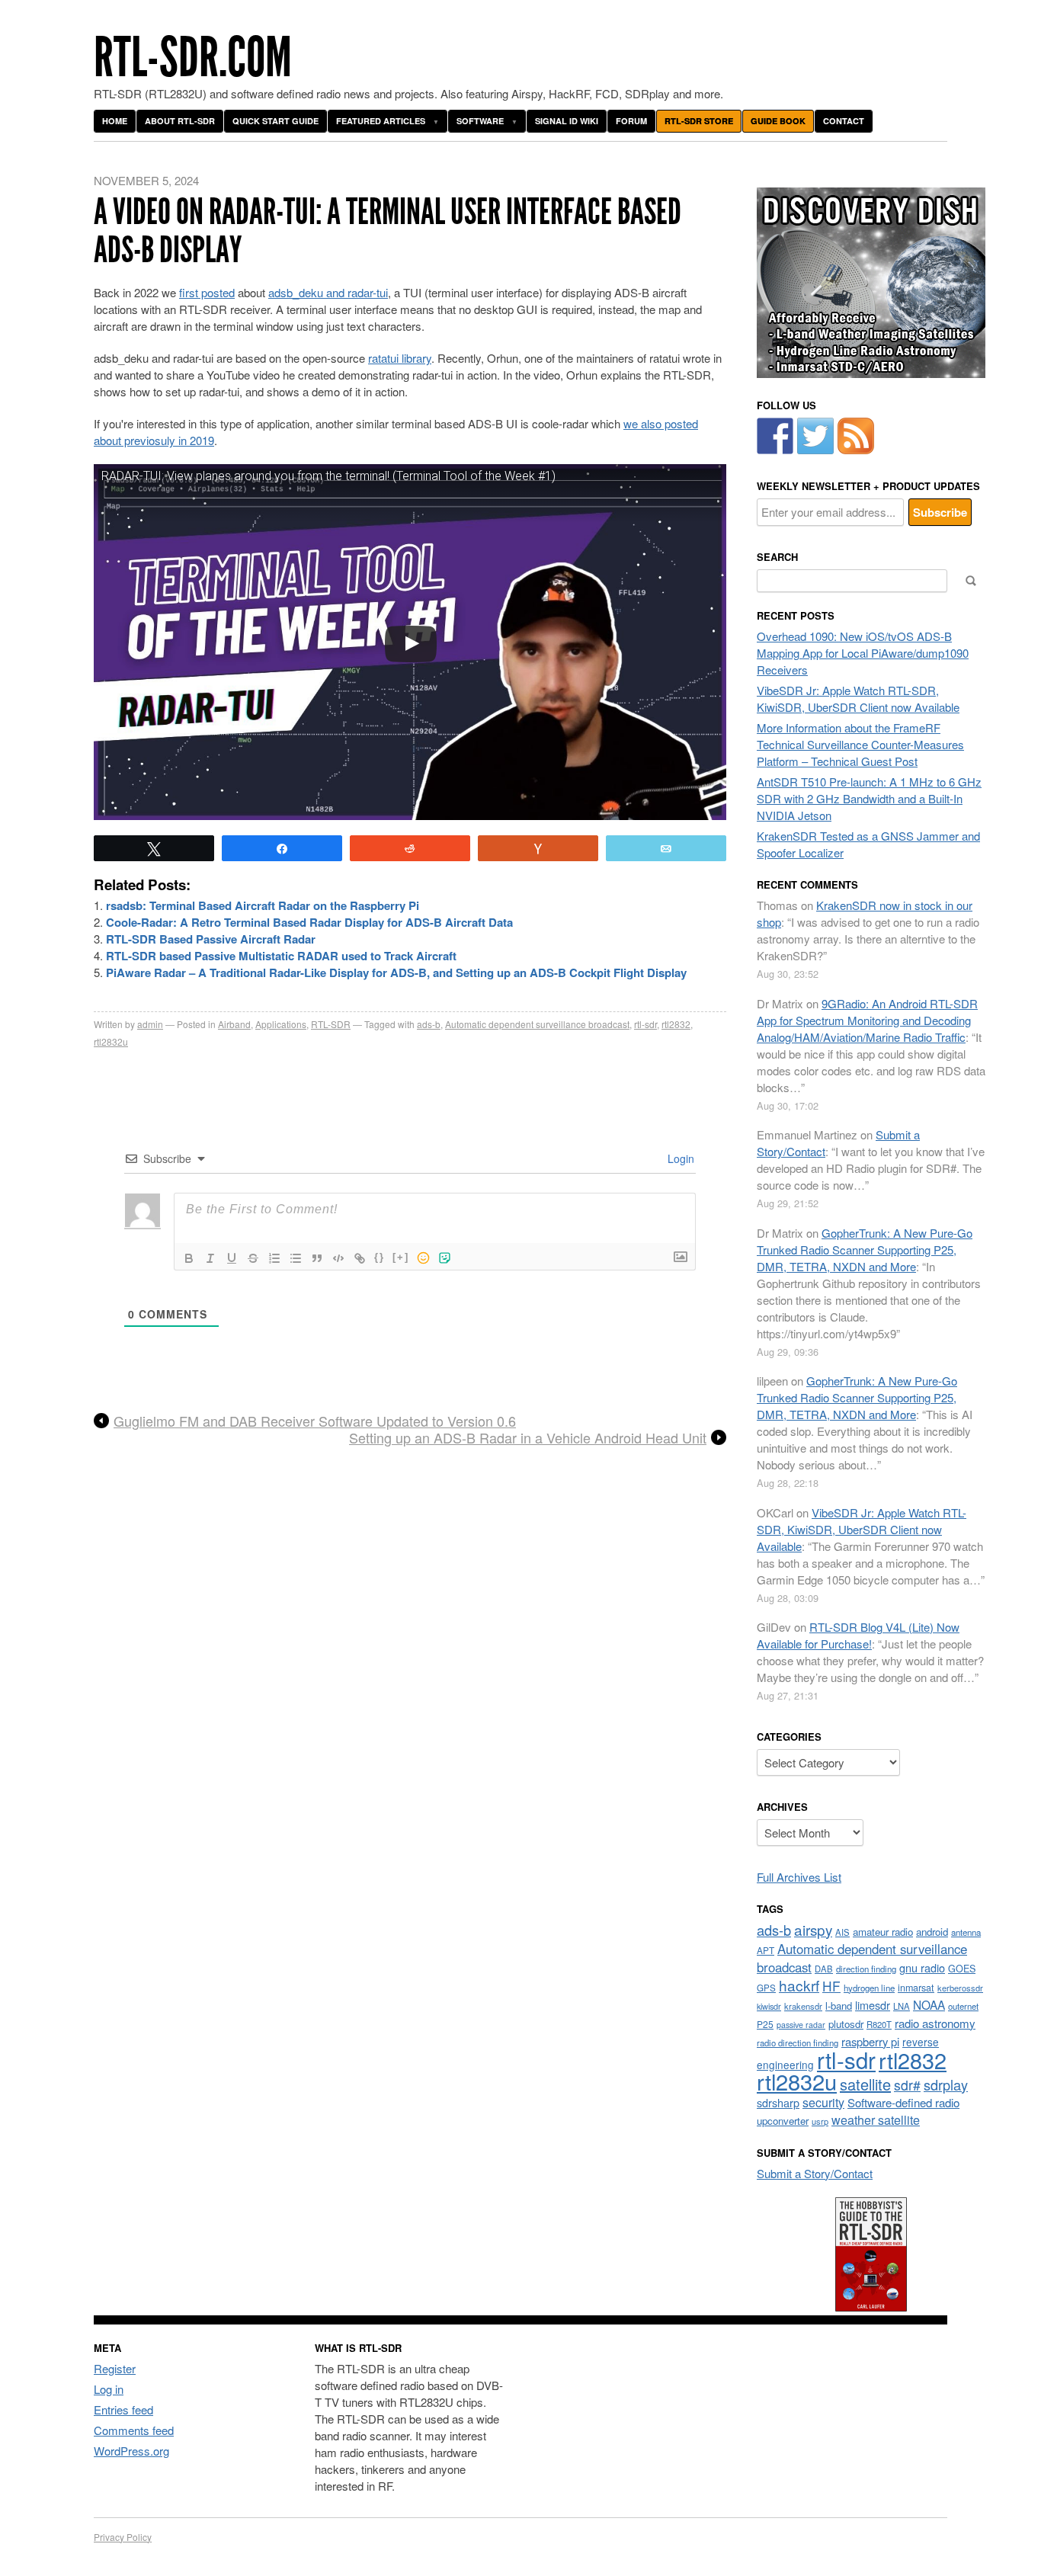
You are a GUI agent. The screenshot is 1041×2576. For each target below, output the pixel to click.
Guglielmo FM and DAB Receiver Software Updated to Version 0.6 (315, 1421)
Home (115, 121)
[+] (401, 1257)
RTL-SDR (331, 1024)
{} (380, 1257)
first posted (207, 292)
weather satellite (876, 2119)
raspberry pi (870, 2041)
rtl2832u (111, 1041)
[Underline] (232, 1258)
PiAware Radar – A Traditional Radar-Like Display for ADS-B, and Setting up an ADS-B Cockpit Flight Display (396, 972)
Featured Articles (381, 121)
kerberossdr (960, 1988)
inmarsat (916, 1988)
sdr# (907, 2085)
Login (679, 1158)
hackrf (799, 1985)
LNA (902, 2006)
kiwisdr (769, 2006)
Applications (281, 1024)
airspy (813, 1929)
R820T (879, 2024)
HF (831, 1986)
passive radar (801, 2025)
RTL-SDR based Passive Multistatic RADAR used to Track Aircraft (281, 956)
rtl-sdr (645, 1024)
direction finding (866, 1969)
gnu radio (922, 1967)
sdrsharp (778, 2102)
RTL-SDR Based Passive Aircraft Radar (211, 939)
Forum (631, 121)
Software (480, 121)
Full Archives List (799, 1877)
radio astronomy (935, 2023)
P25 (765, 2024)
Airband (234, 1024)
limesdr (873, 2005)
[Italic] (210, 1258)
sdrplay (946, 2084)
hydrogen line (869, 1988)
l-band (839, 2006)
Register (115, 2368)
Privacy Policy (123, 2537)
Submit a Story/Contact (815, 2173)
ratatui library (400, 358)
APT (766, 1950)
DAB (824, 1969)
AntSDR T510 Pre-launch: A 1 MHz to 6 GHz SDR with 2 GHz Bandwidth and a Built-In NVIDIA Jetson (869, 798)
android (932, 1932)
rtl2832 (676, 1024)
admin (150, 1024)
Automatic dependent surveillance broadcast (537, 1024)
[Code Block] (338, 1258)
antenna (966, 1932)
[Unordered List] (296, 1258)
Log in (109, 2389)
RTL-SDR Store (699, 121)
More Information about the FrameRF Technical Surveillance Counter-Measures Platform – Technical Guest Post (860, 744)
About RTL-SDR (180, 121)
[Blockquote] (317, 1258)
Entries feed (123, 2409)
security (823, 2102)
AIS (842, 1932)
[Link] (360, 1258)
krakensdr (803, 2006)
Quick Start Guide (275, 121)
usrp (820, 2121)
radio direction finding (798, 2043)
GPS (766, 1988)
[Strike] (253, 1258)
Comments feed (134, 2430)
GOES (962, 1969)
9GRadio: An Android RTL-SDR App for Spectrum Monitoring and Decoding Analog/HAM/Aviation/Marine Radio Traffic (867, 1020)
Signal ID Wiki (567, 121)
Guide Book (778, 121)
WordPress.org (131, 2451)
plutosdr (846, 2024)
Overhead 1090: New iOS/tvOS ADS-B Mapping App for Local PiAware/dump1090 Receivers (863, 653)
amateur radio (883, 1932)
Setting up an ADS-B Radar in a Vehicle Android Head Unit (528, 1438)
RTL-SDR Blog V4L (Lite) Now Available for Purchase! (858, 1635)
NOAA (929, 2004)
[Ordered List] (274, 1258)
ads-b (429, 1024)
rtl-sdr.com (193, 58)
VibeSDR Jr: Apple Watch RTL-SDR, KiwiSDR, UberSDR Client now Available (858, 698)
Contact (844, 121)
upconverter (783, 2121)
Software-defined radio (903, 2102)
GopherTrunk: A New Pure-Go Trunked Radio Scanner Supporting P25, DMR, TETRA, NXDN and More (865, 1250)
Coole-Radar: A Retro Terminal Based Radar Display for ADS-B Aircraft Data (309, 922)
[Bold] (189, 1258)
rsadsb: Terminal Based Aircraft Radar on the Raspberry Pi (263, 905)
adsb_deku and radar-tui (328, 292)
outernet (963, 2006)
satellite (865, 2084)
